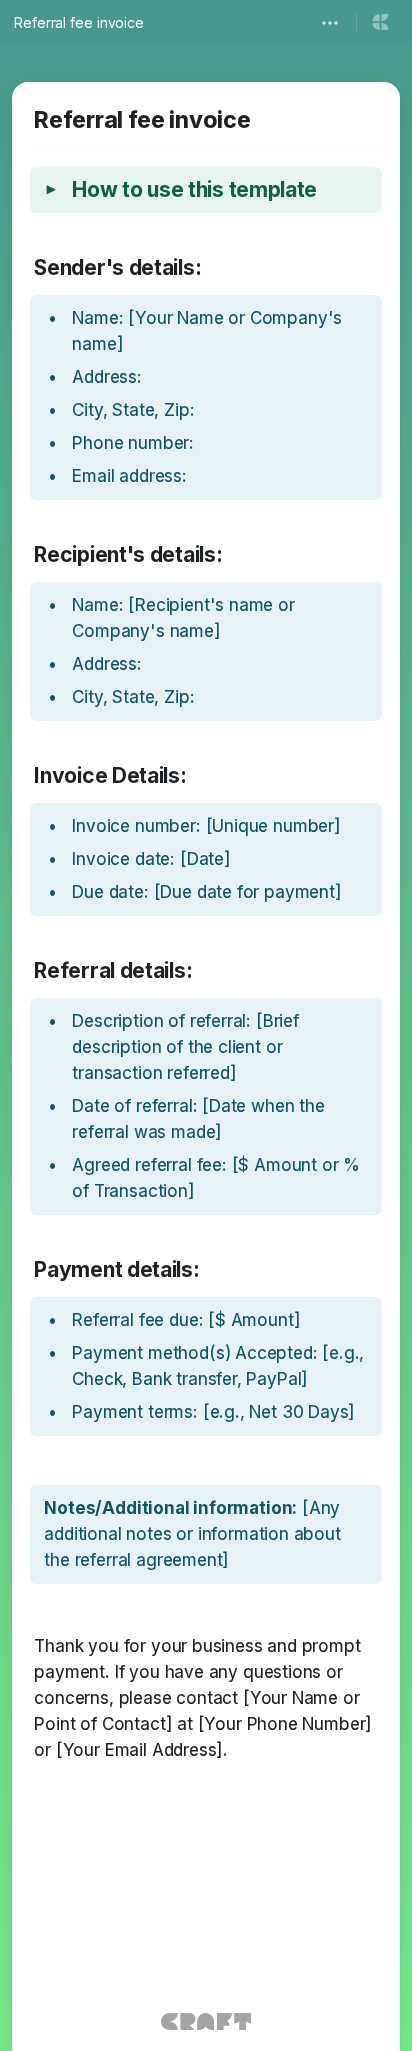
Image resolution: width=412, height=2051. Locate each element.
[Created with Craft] (206, 2021)
